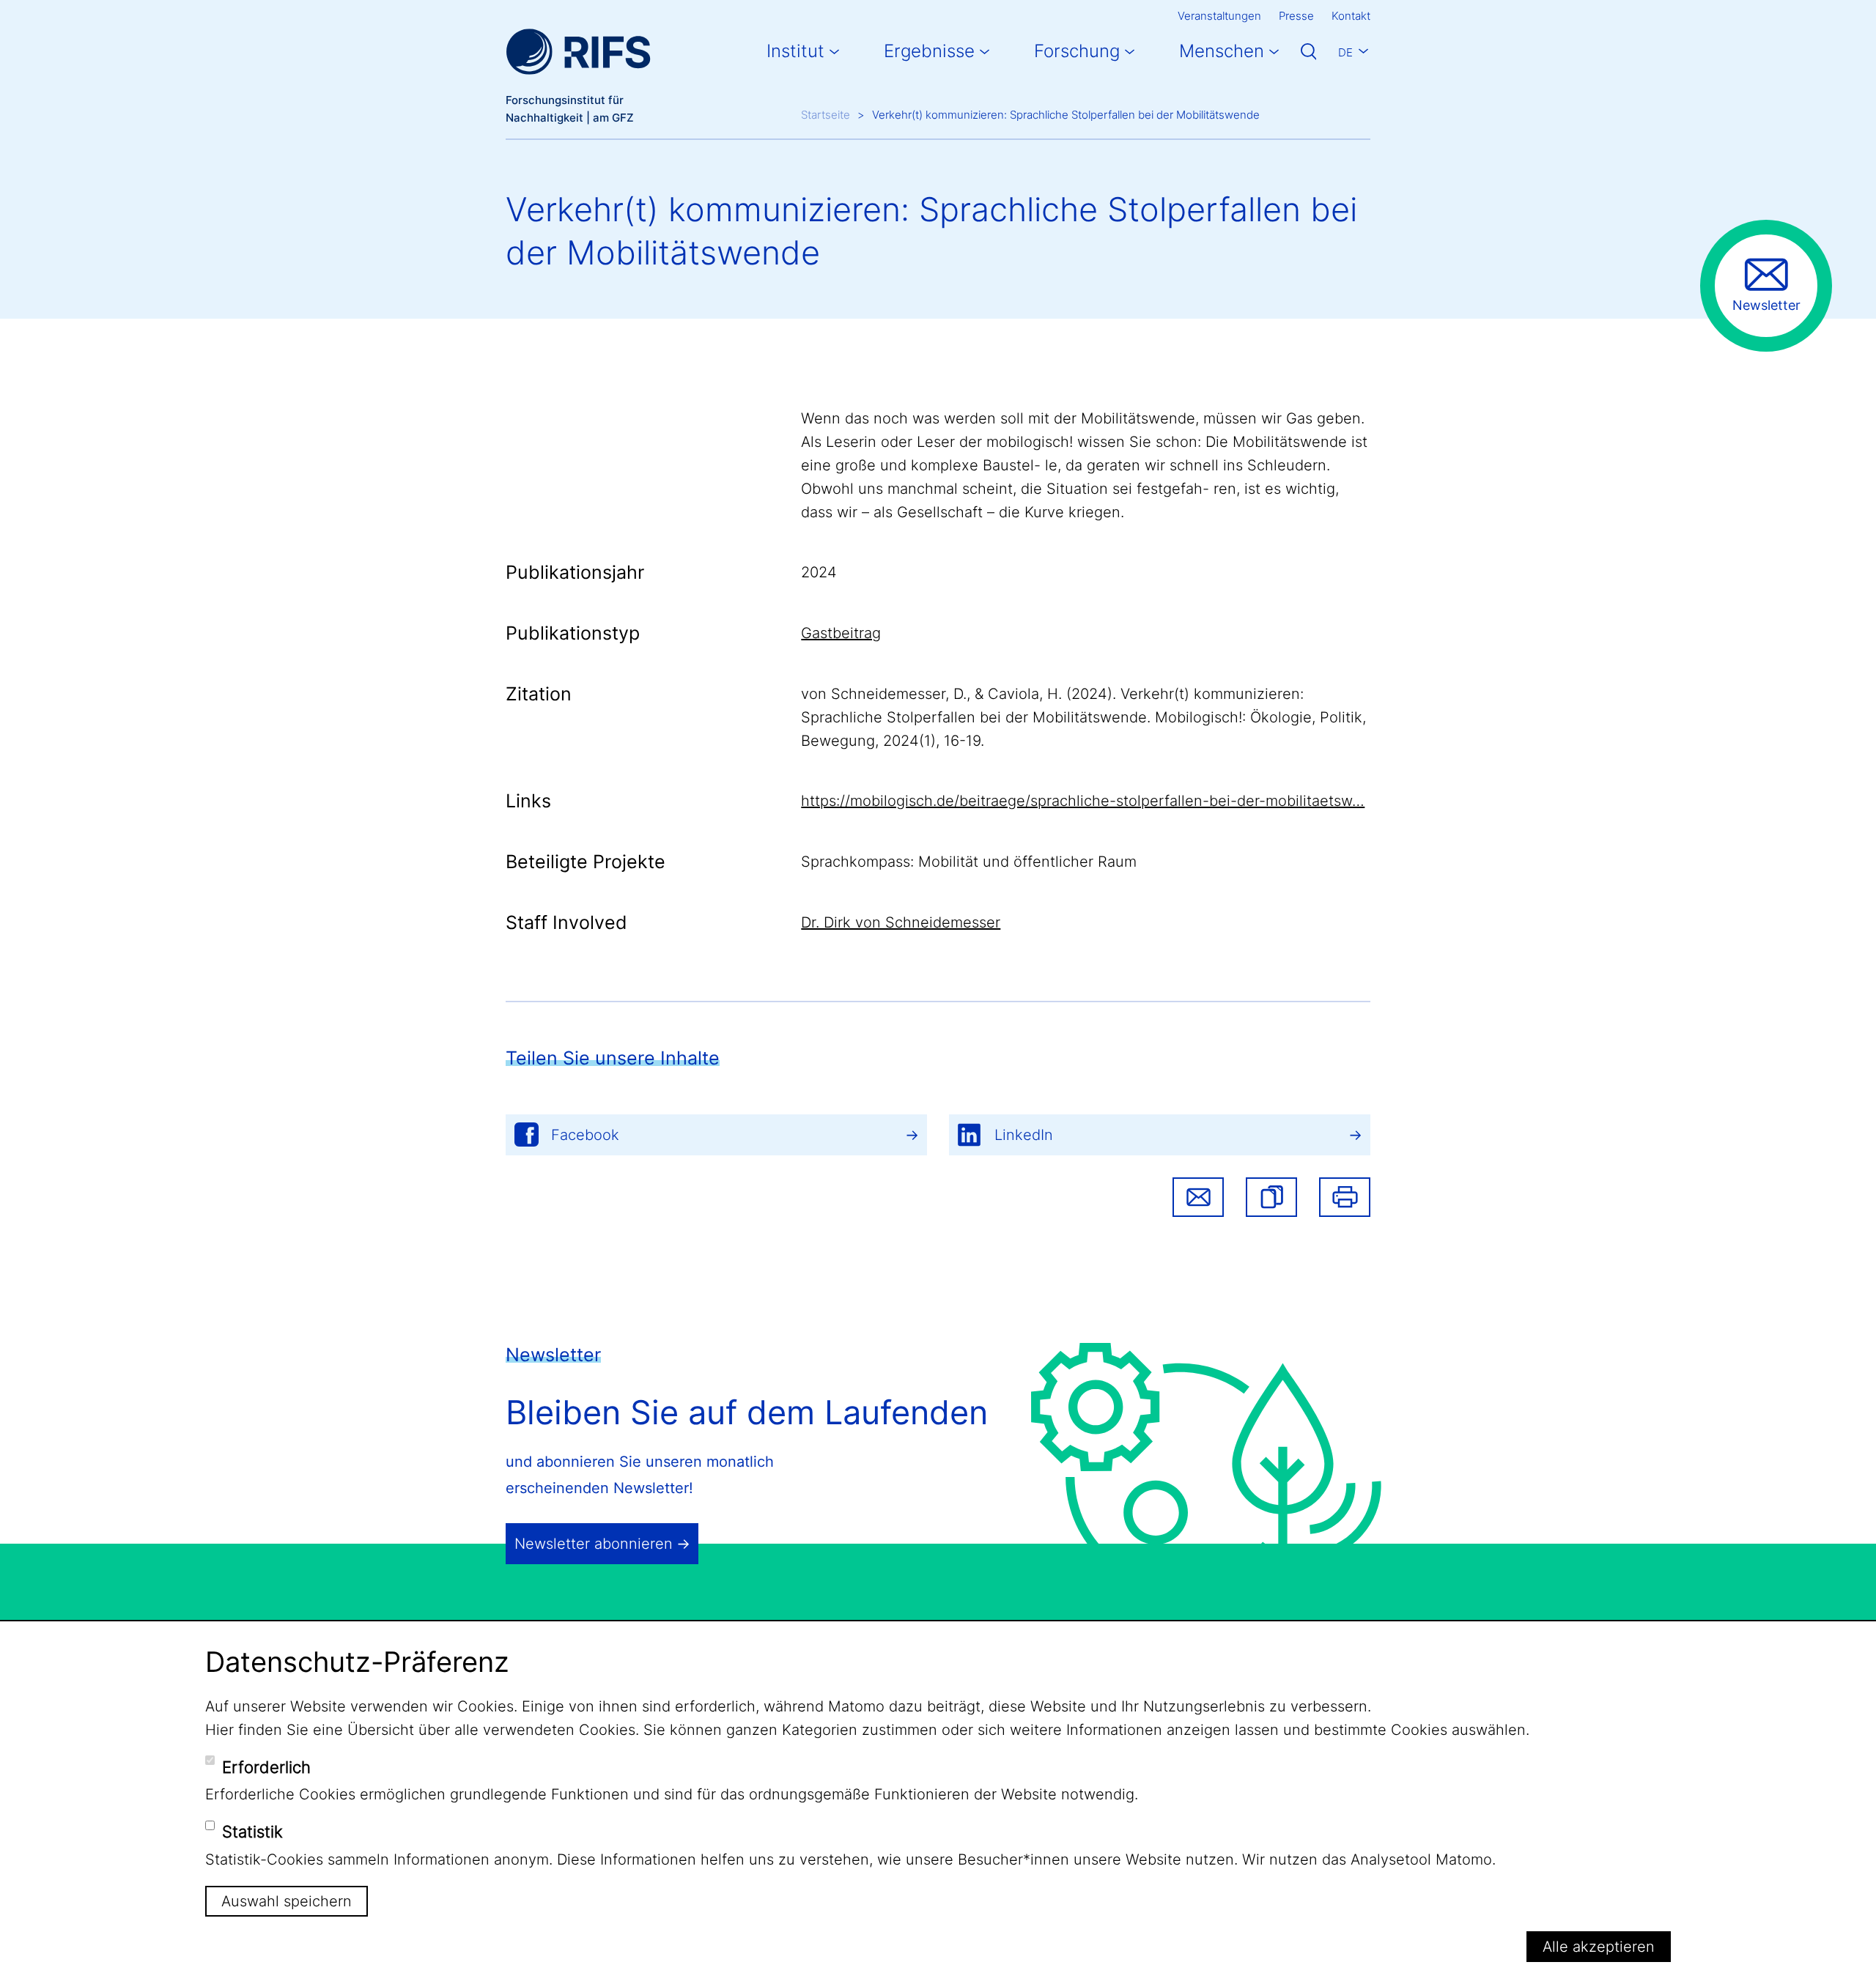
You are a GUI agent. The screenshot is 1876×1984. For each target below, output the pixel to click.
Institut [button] (795, 51)
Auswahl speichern (287, 1901)
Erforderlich (266, 1766)
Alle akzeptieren (1599, 1947)
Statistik (252, 1832)
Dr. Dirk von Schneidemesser (901, 922)
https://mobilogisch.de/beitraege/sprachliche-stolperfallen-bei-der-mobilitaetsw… (1083, 801)
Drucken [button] (1345, 1197)
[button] (1271, 1197)
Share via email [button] (1198, 1197)
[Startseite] (578, 52)
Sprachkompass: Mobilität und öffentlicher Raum (969, 862)
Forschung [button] (1077, 51)
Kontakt (1351, 16)
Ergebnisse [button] (929, 51)
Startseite (826, 115)
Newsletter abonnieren (594, 1544)
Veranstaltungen (1219, 16)
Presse (1296, 16)
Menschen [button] (1222, 51)
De (1345, 52)
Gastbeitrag (841, 633)
